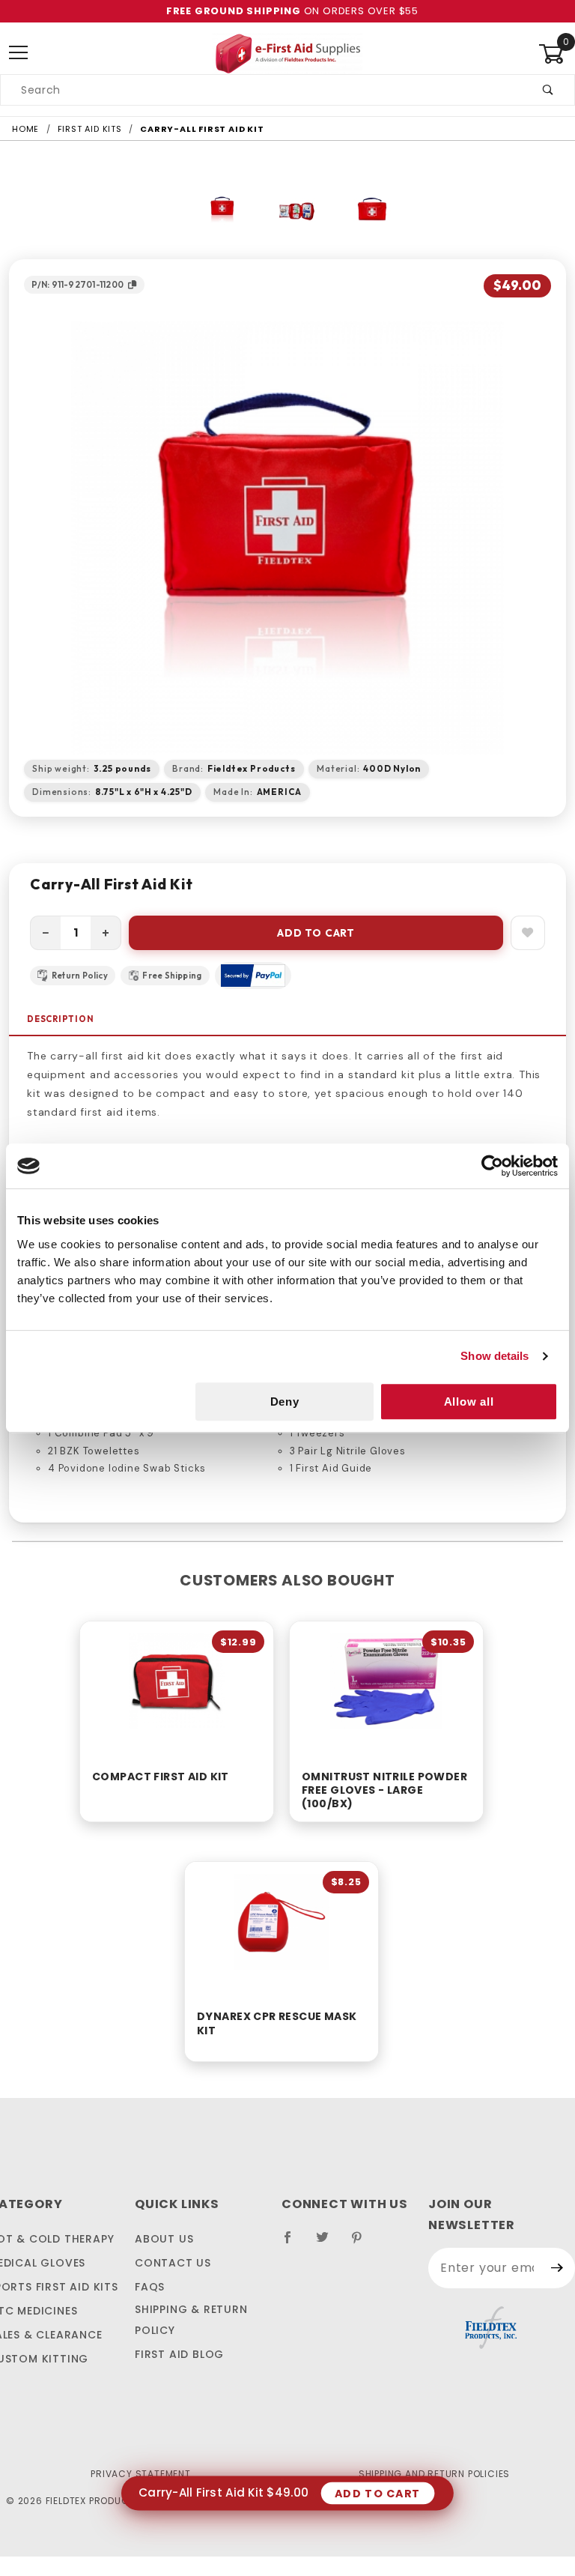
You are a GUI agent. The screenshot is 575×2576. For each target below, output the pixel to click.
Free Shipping (172, 976)
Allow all (469, 1402)
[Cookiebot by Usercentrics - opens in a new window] (492, 1166)
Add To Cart (316, 933)
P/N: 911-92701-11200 (77, 284)
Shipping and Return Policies (434, 2474)
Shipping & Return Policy (191, 2320)
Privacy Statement (141, 2474)
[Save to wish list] (528, 933)
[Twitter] (329, 2243)
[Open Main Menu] (18, 54)
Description (61, 1019)
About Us (164, 2239)
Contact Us (173, 2263)
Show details (495, 1356)
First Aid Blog (179, 2354)
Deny (285, 1402)
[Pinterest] (363, 2243)
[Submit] (557, 2268)
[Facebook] (294, 2243)
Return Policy (80, 976)
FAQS (150, 2287)
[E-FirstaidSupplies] (287, 52)
